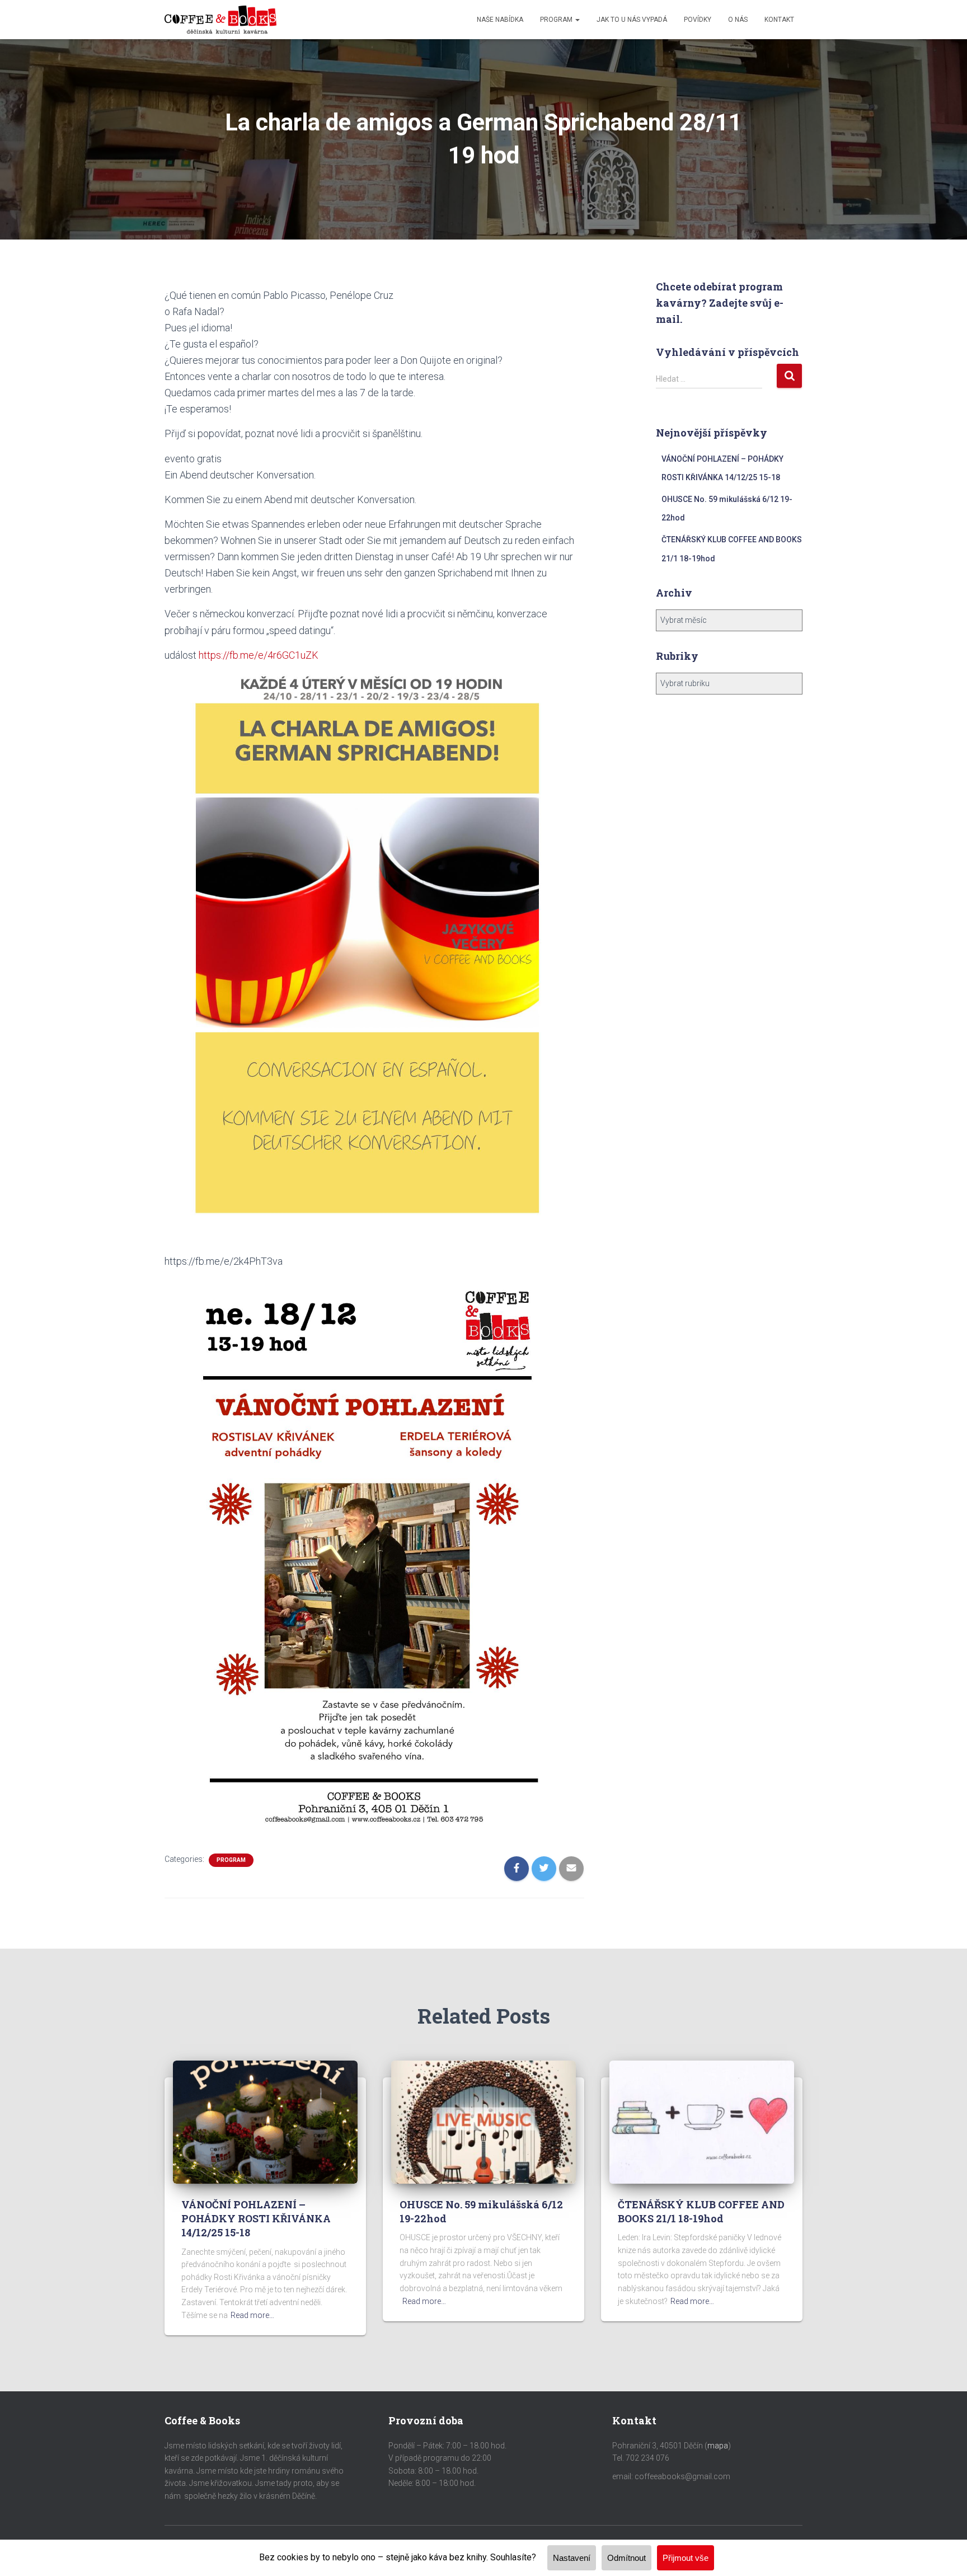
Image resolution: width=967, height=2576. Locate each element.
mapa (718, 2446)
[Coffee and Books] (220, 20)
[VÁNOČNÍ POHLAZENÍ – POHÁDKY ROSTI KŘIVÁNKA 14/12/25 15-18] (265, 2122)
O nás (738, 20)
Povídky (698, 20)
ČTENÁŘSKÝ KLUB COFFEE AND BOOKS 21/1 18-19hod (701, 2211)
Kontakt (779, 20)
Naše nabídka (500, 20)
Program (557, 20)
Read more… (252, 2315)
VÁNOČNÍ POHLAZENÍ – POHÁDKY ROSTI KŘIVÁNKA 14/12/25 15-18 (256, 2218)
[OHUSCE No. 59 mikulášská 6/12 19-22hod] (483, 2122)
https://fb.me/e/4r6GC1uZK (259, 655)
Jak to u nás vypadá (632, 20)
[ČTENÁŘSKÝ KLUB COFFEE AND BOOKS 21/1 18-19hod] (702, 2122)
